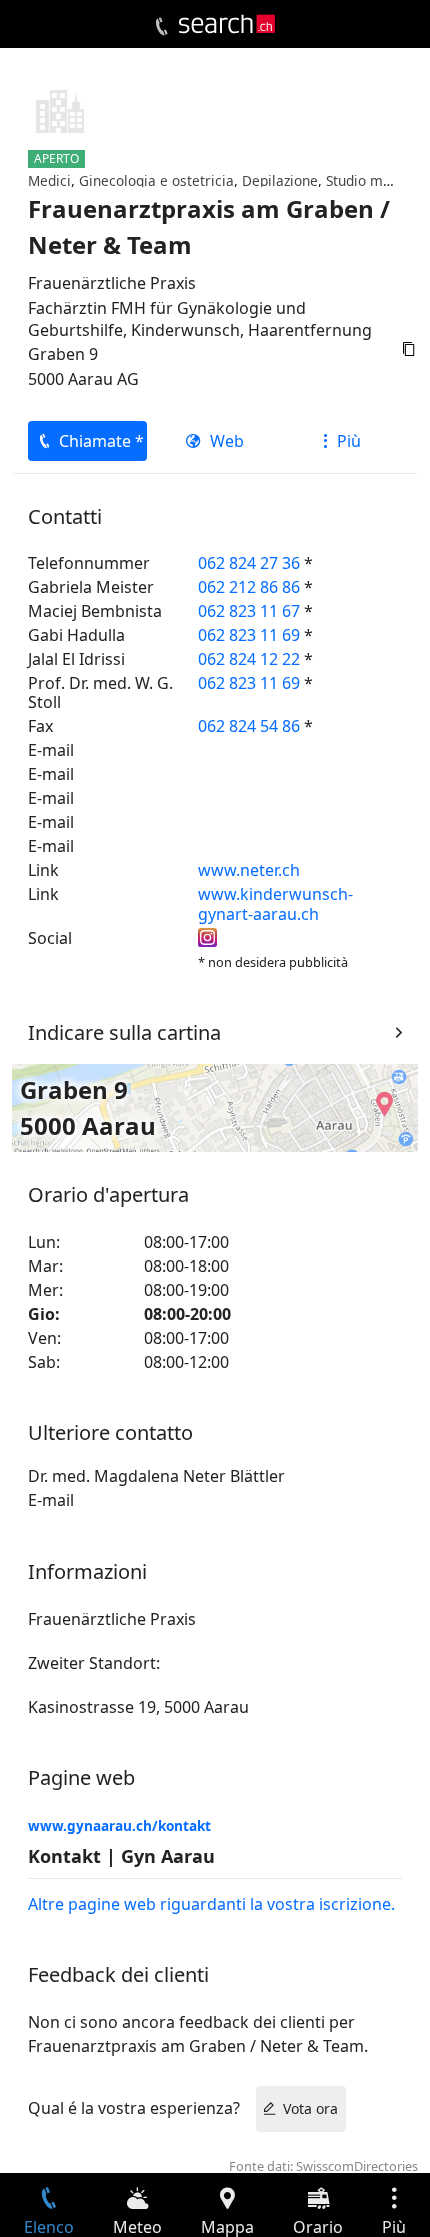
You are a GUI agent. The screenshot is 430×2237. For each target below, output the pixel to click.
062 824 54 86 (249, 726)
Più (349, 441)
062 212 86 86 (249, 587)
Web (227, 441)
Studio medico (372, 180)
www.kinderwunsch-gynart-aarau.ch (275, 903)
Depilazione (280, 180)
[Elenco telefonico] (161, 27)
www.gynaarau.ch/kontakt (119, 1825)
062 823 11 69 (249, 635)
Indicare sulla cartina (124, 1032)
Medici (49, 180)
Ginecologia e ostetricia (156, 180)
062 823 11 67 (249, 611)
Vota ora (310, 2108)
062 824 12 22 (249, 659)
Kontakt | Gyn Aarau (121, 1856)
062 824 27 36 (249, 563)
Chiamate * (101, 441)
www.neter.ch (249, 870)
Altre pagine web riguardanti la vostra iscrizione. (211, 1904)
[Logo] (227, 24)
